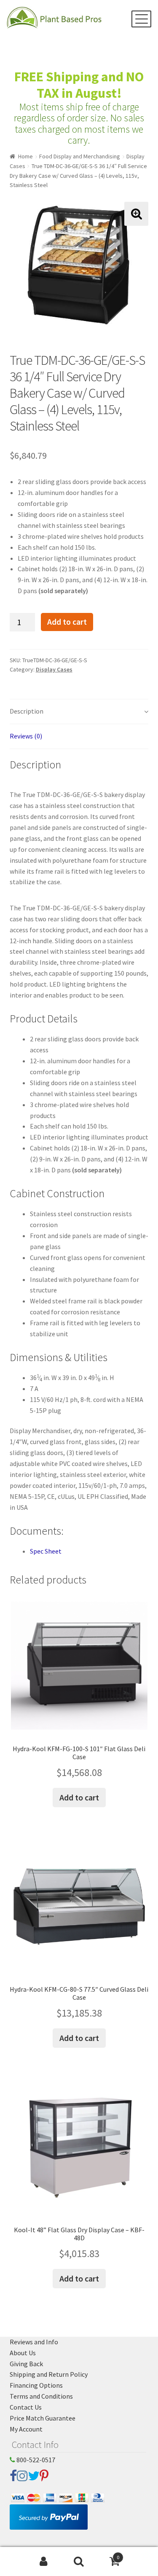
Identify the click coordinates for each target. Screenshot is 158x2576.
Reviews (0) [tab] (26, 736)
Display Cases (54, 669)
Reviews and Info (34, 2342)
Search (79, 2562)
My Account (26, 2429)
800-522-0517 (35, 2460)
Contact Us (26, 2407)
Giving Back (26, 2364)
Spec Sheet (46, 1551)
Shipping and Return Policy (49, 2374)
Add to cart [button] (79, 1797)
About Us (23, 2353)
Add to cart (67, 622)
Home (25, 156)
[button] (136, 214)
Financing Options (36, 2385)
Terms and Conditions (41, 2396)
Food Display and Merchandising (80, 156)
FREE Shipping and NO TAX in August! (79, 85)
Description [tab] (27, 711)
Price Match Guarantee (43, 2418)
